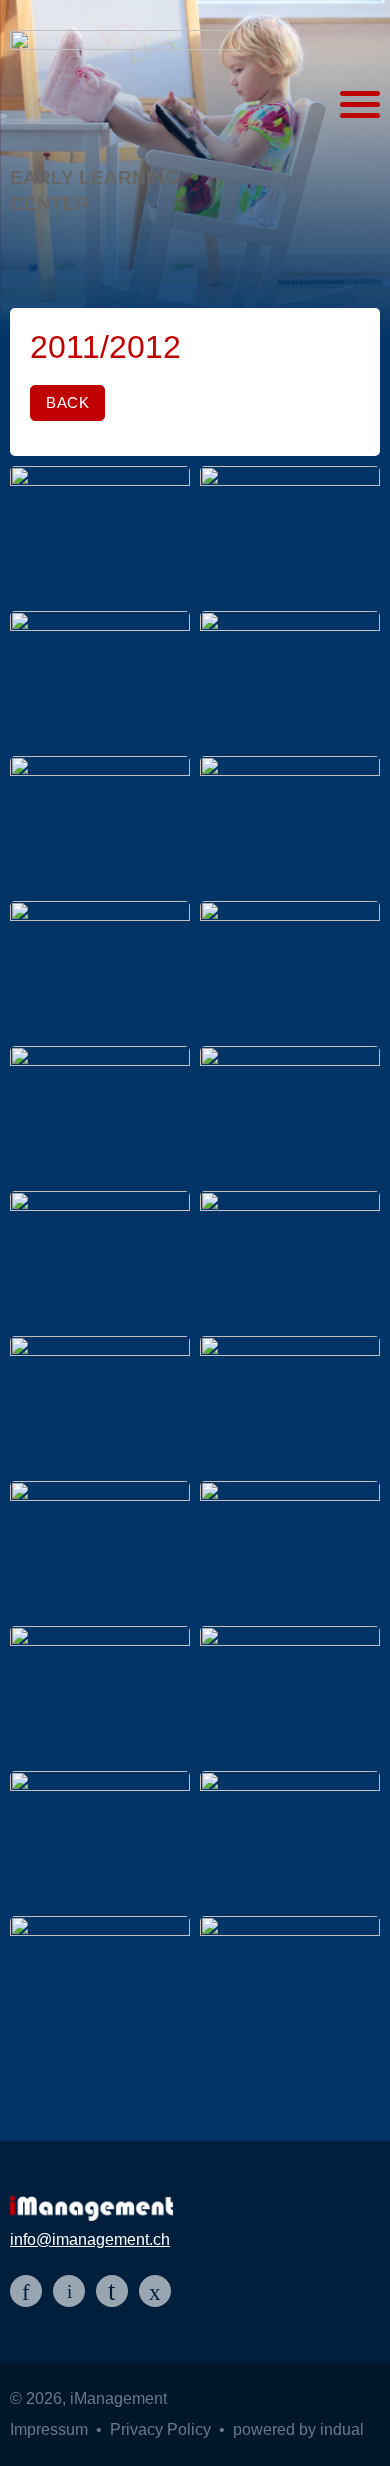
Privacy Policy (162, 2429)
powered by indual (298, 2429)
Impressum (51, 2429)
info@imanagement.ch (90, 2239)
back (67, 402)
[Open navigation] (360, 105)
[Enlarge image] (100, 533)
